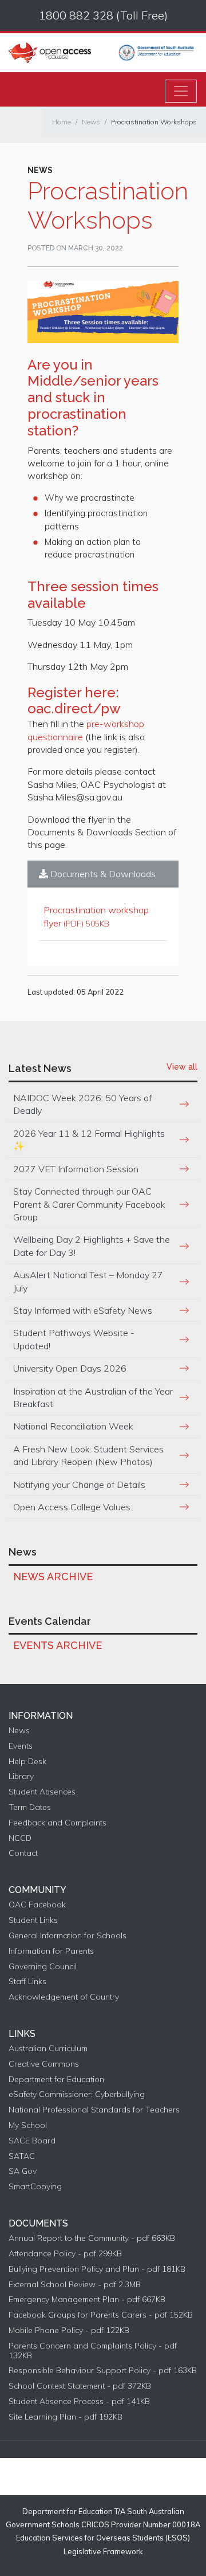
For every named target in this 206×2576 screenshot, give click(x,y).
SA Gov (23, 2171)
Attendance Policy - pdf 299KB (65, 2254)
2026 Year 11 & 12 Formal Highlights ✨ (89, 1140)
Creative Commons (44, 2064)
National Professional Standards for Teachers (94, 2110)
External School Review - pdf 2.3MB (75, 2285)
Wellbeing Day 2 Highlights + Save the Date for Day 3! (92, 1246)
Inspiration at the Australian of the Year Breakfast (93, 1397)
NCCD (20, 1838)
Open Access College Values (72, 1507)
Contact (23, 1853)
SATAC (22, 2156)
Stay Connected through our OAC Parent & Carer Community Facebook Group (89, 1204)
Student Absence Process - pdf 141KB (79, 2402)
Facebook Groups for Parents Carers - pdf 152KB (101, 2315)
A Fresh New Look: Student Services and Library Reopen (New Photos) (88, 1455)
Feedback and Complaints (58, 1823)
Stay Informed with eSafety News (83, 1310)
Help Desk (27, 1762)
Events (21, 1746)
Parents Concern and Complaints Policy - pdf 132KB (93, 2351)
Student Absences (42, 1792)
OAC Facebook (37, 1905)
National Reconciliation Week (73, 1426)
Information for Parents (51, 1951)
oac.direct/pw (74, 708)
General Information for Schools (68, 1936)
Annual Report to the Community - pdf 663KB (92, 2238)
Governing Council (43, 1967)
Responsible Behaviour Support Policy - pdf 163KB (103, 2371)
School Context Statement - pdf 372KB (80, 2386)
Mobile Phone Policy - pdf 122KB (69, 2330)
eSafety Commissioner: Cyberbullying (77, 2094)
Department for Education (56, 2080)
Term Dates (30, 1807)
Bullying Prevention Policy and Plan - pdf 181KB (97, 2269)
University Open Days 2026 (70, 1368)
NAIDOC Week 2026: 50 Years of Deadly (82, 1104)
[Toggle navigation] (181, 91)
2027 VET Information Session (76, 1169)
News (91, 122)
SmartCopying (35, 2187)
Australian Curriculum (48, 2049)
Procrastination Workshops (154, 122)
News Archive (53, 1576)
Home (62, 122)
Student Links (33, 1920)
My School (28, 2125)
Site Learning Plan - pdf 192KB (66, 2417)
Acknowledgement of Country (64, 1997)
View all (182, 1067)
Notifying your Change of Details (79, 1485)
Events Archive (58, 1645)
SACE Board (32, 2141)
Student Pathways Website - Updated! (74, 1339)
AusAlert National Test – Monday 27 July (88, 1281)
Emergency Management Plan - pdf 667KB (87, 2300)
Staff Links (27, 1982)
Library (21, 1776)
